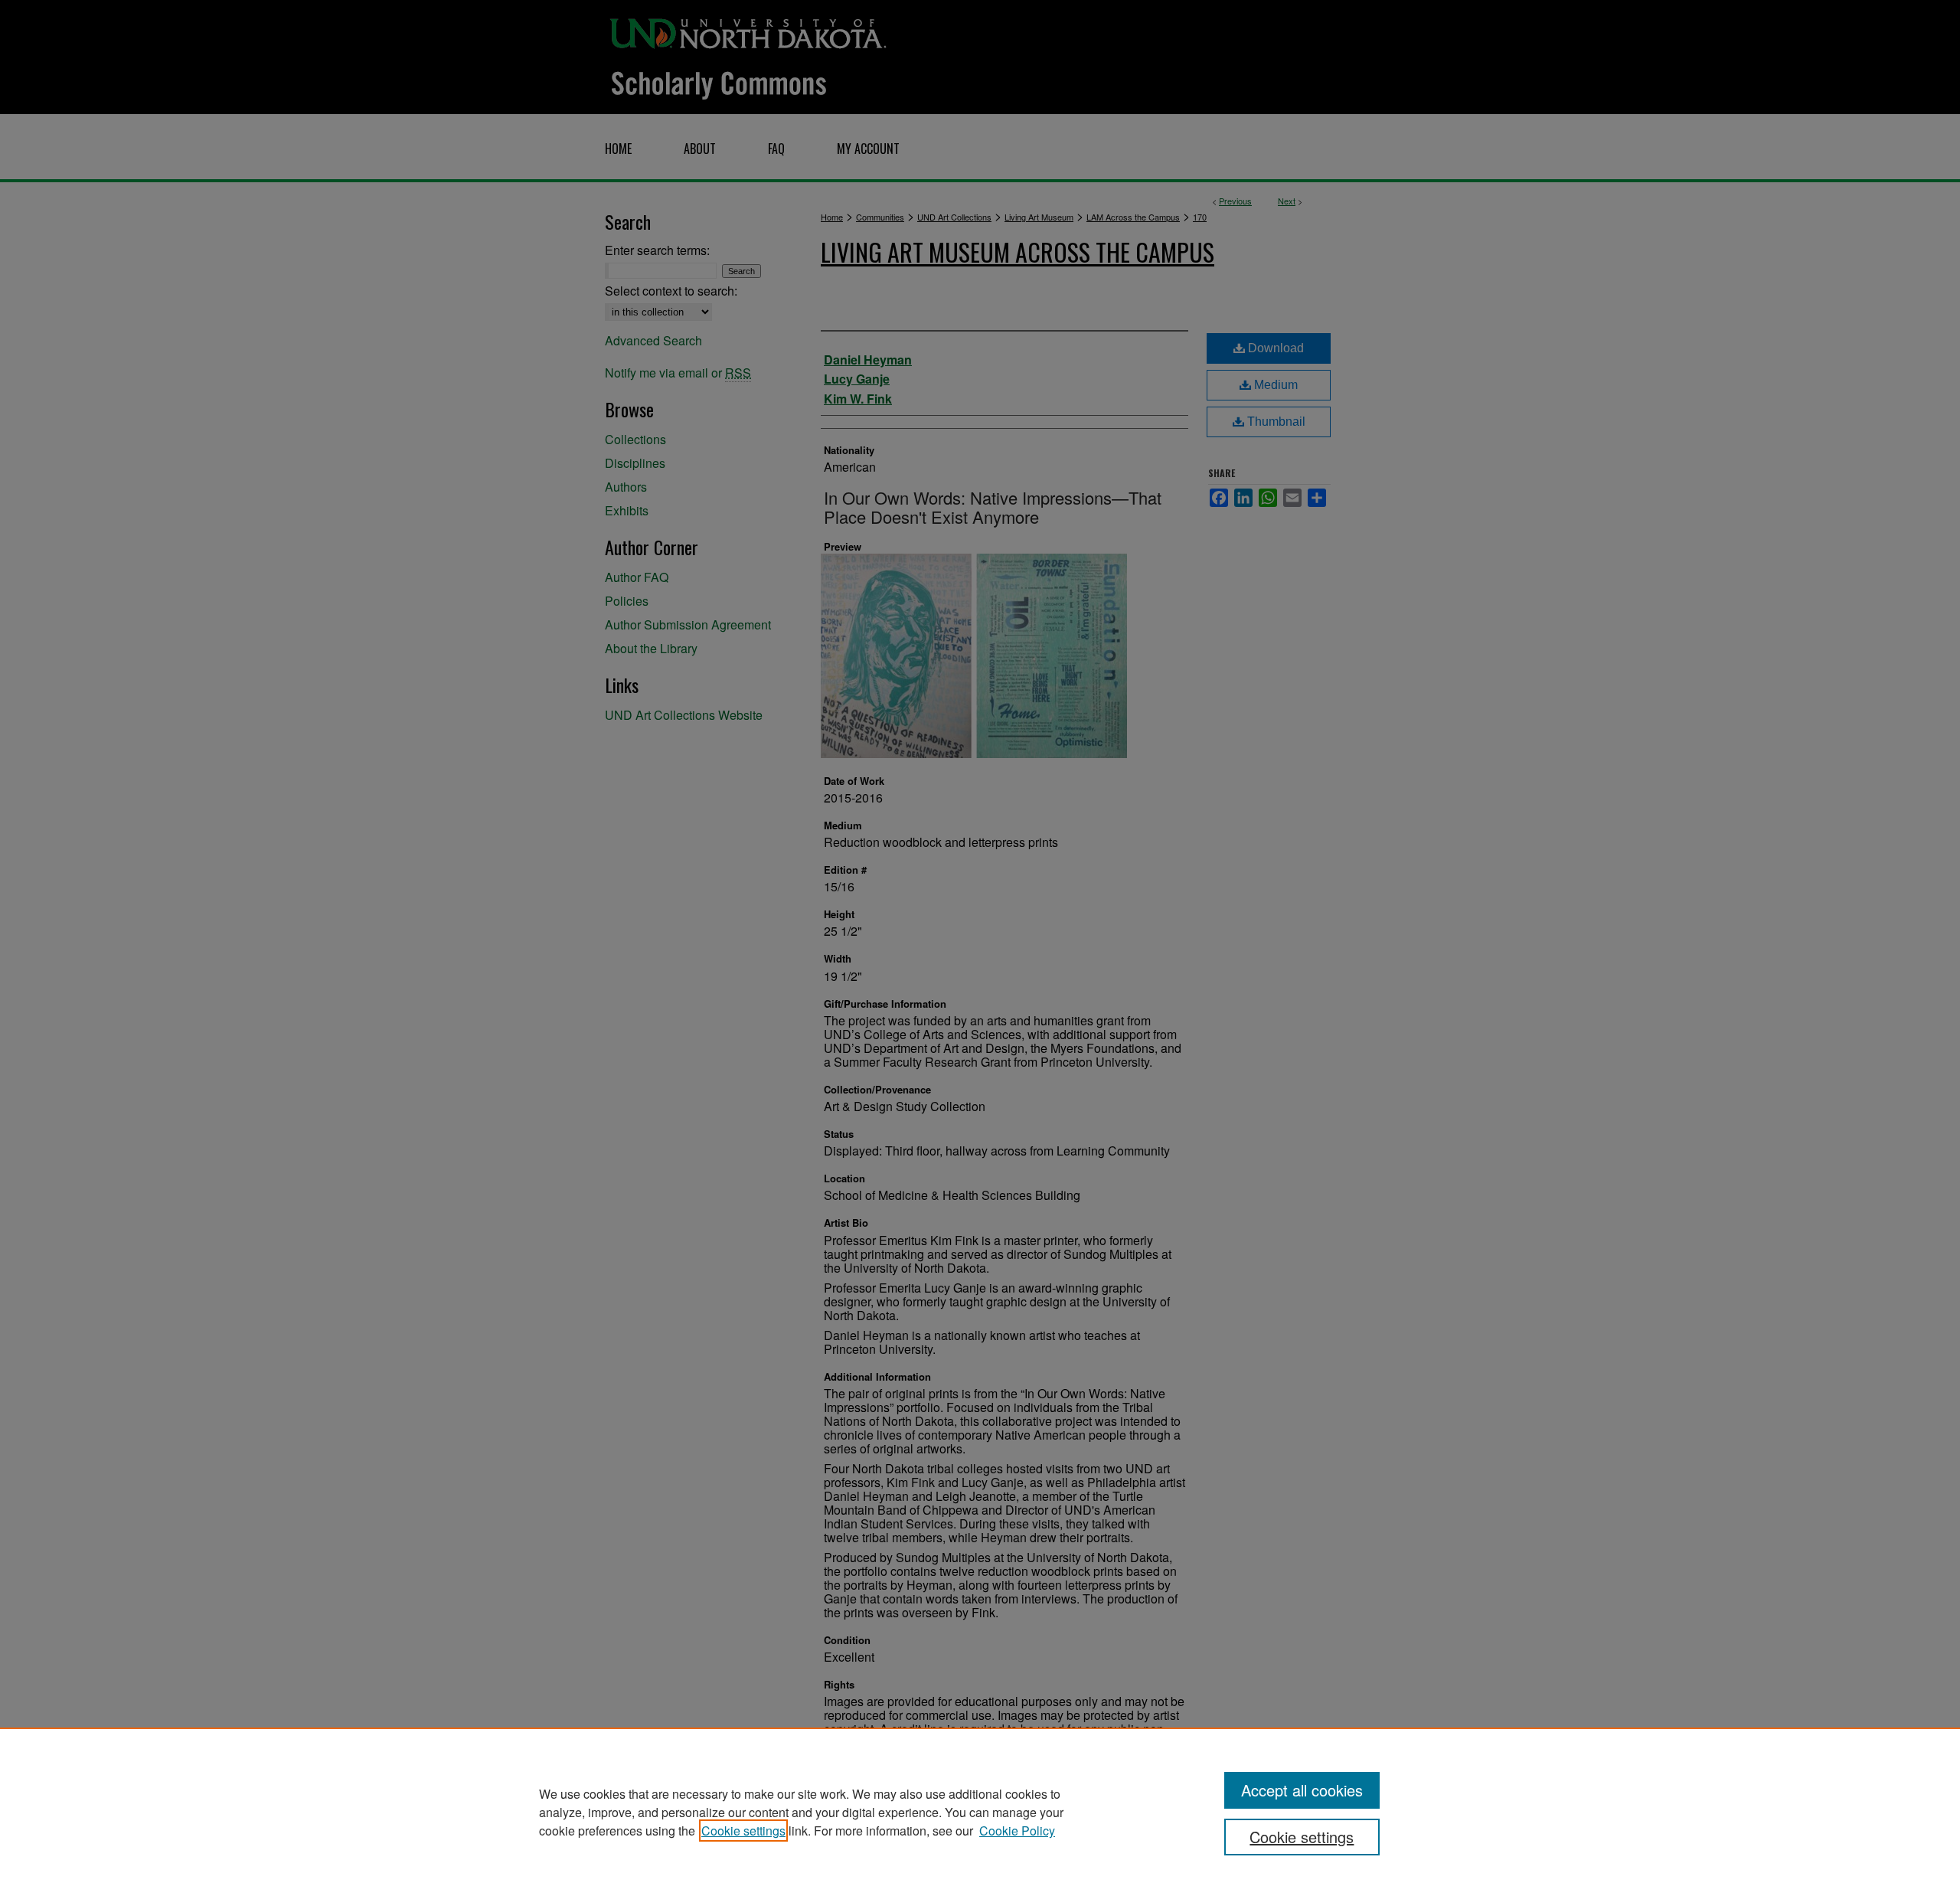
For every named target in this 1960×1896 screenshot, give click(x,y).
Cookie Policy (1017, 1831)
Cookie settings (743, 1831)
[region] (980, 1812)
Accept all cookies (1302, 1790)
